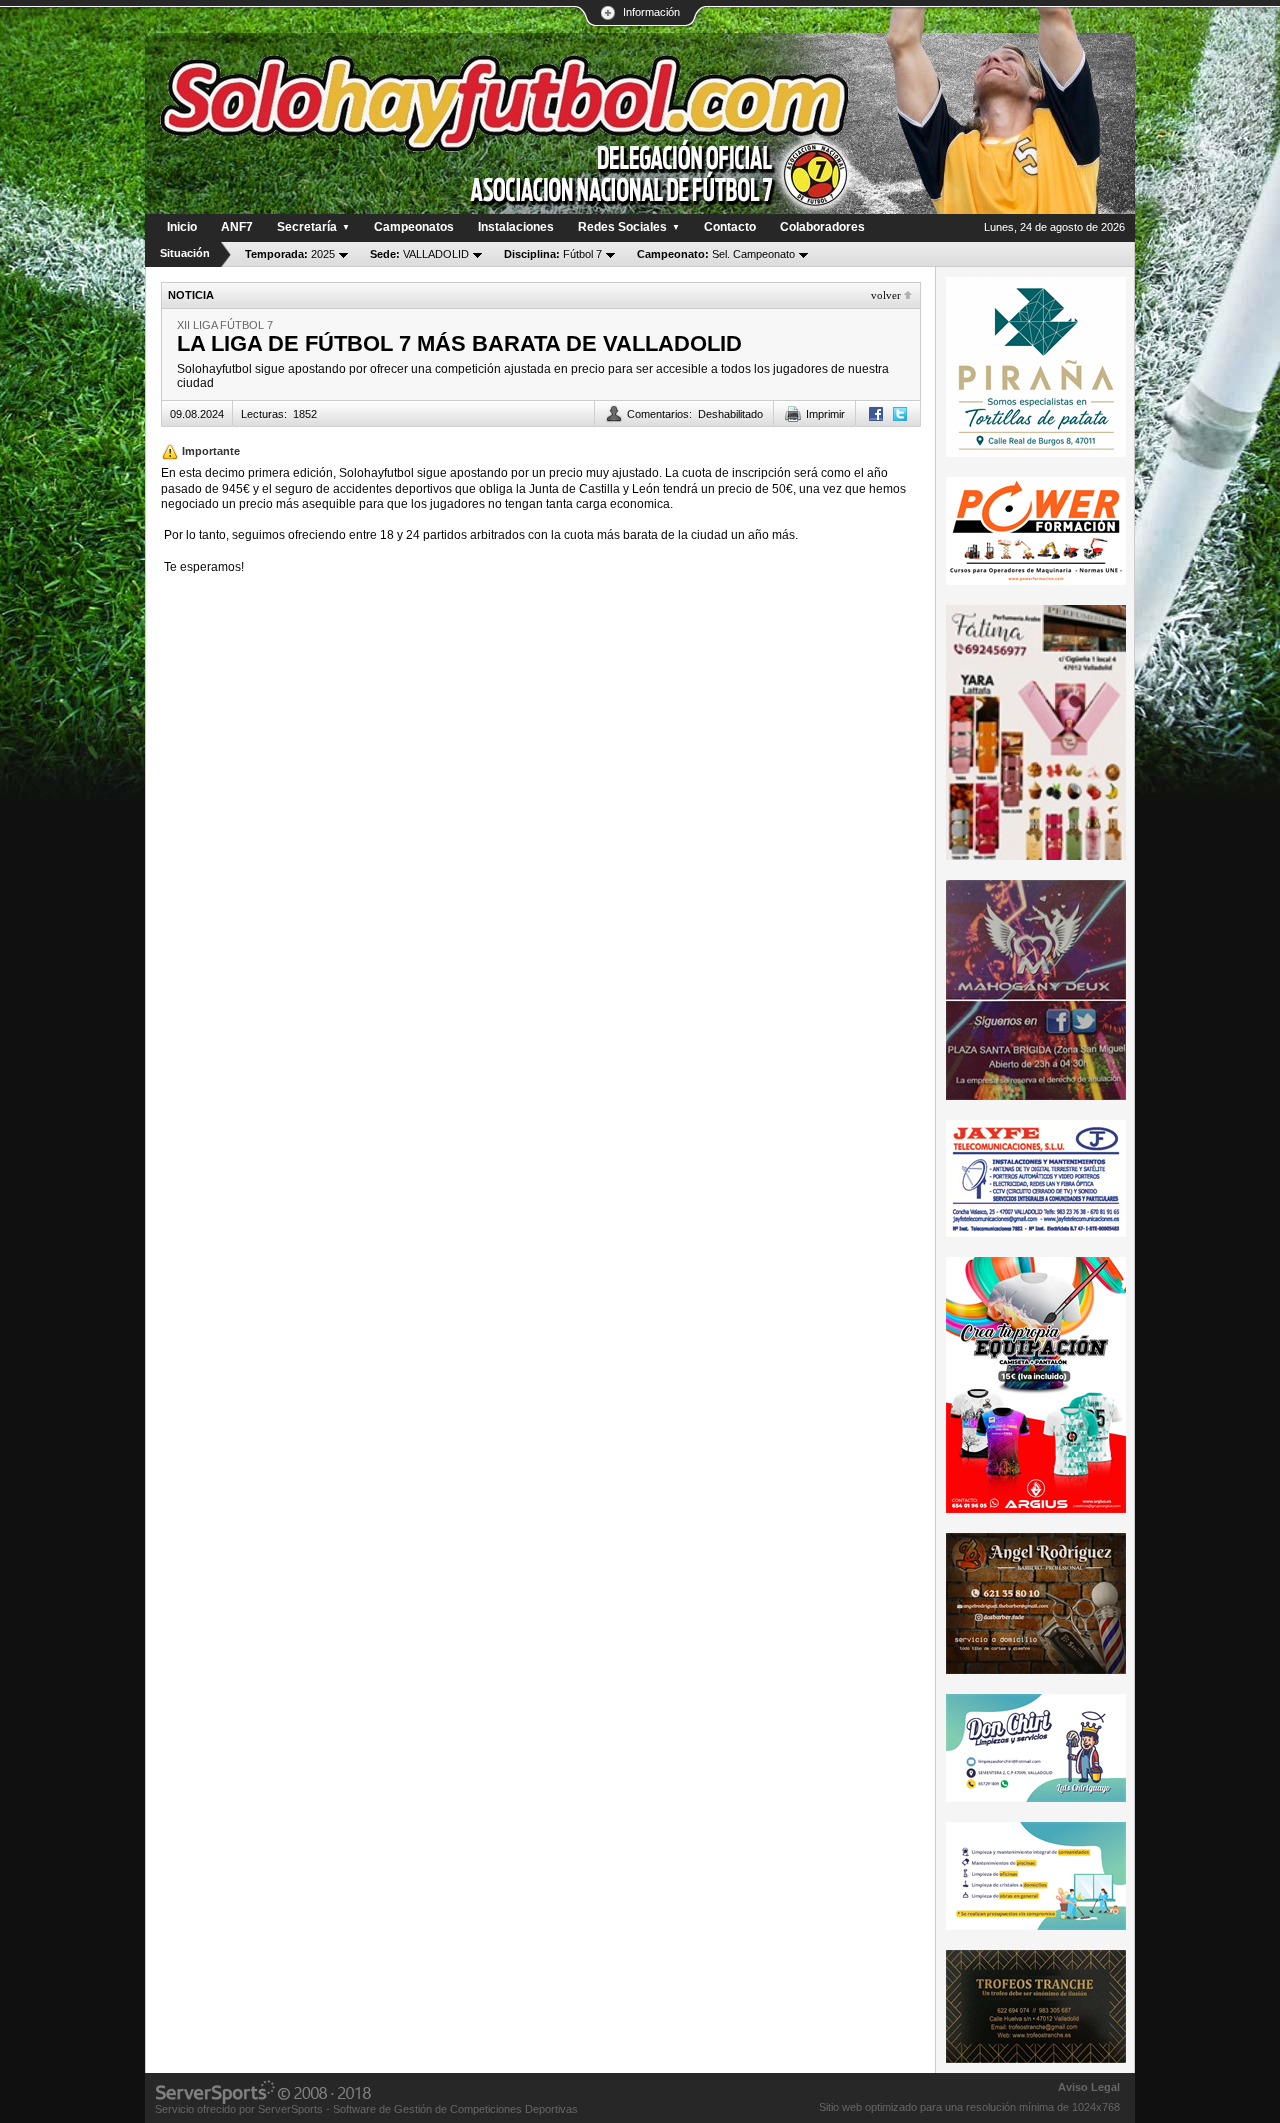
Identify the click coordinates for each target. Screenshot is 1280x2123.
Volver (886, 295)
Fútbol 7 (553, 254)
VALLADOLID (419, 254)
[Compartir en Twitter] (900, 414)
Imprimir (825, 414)
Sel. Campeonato (716, 254)
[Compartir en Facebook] (876, 414)
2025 (290, 254)
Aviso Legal (1089, 2087)
